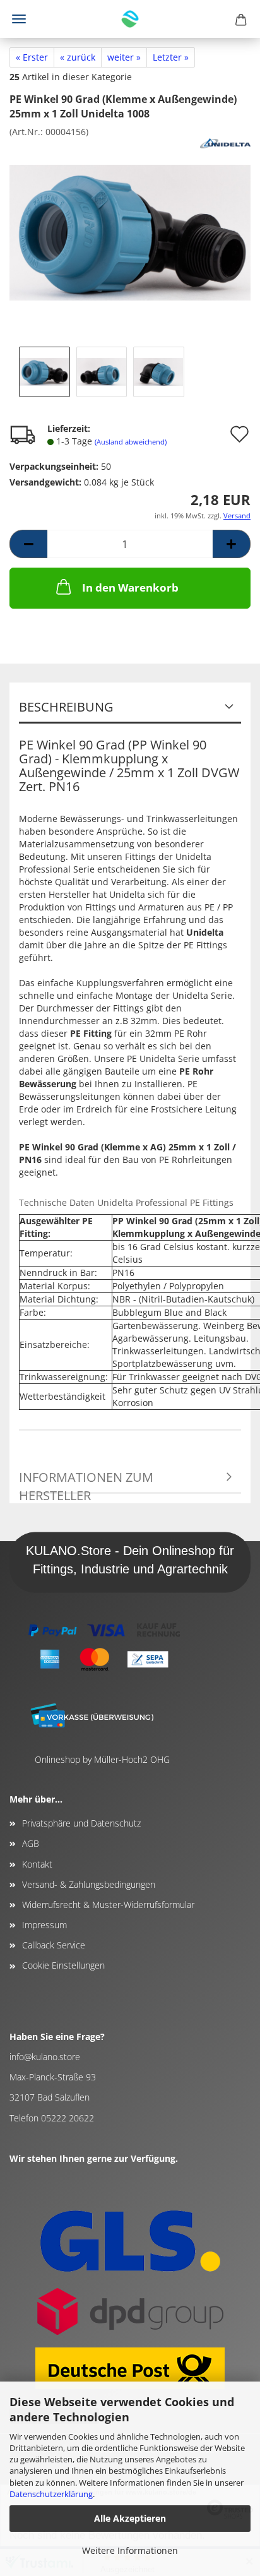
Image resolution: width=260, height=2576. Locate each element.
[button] (28, 544)
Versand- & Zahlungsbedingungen (89, 1884)
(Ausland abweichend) (131, 442)
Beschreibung (66, 707)
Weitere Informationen (130, 2550)
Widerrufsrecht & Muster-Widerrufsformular (108, 1905)
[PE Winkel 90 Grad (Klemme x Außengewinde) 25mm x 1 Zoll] (130, 231)
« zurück (78, 57)
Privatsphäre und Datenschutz (81, 1823)
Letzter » (171, 57)
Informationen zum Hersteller (86, 1481)
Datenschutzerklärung (51, 2494)
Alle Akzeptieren (130, 2518)
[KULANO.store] (130, 19)
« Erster (32, 57)
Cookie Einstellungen (63, 1965)
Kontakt (37, 1864)
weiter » (124, 57)
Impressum (44, 1925)
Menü (19, 19)
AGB (31, 1843)
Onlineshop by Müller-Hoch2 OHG (102, 1759)
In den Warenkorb (130, 587)
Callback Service (54, 1945)
